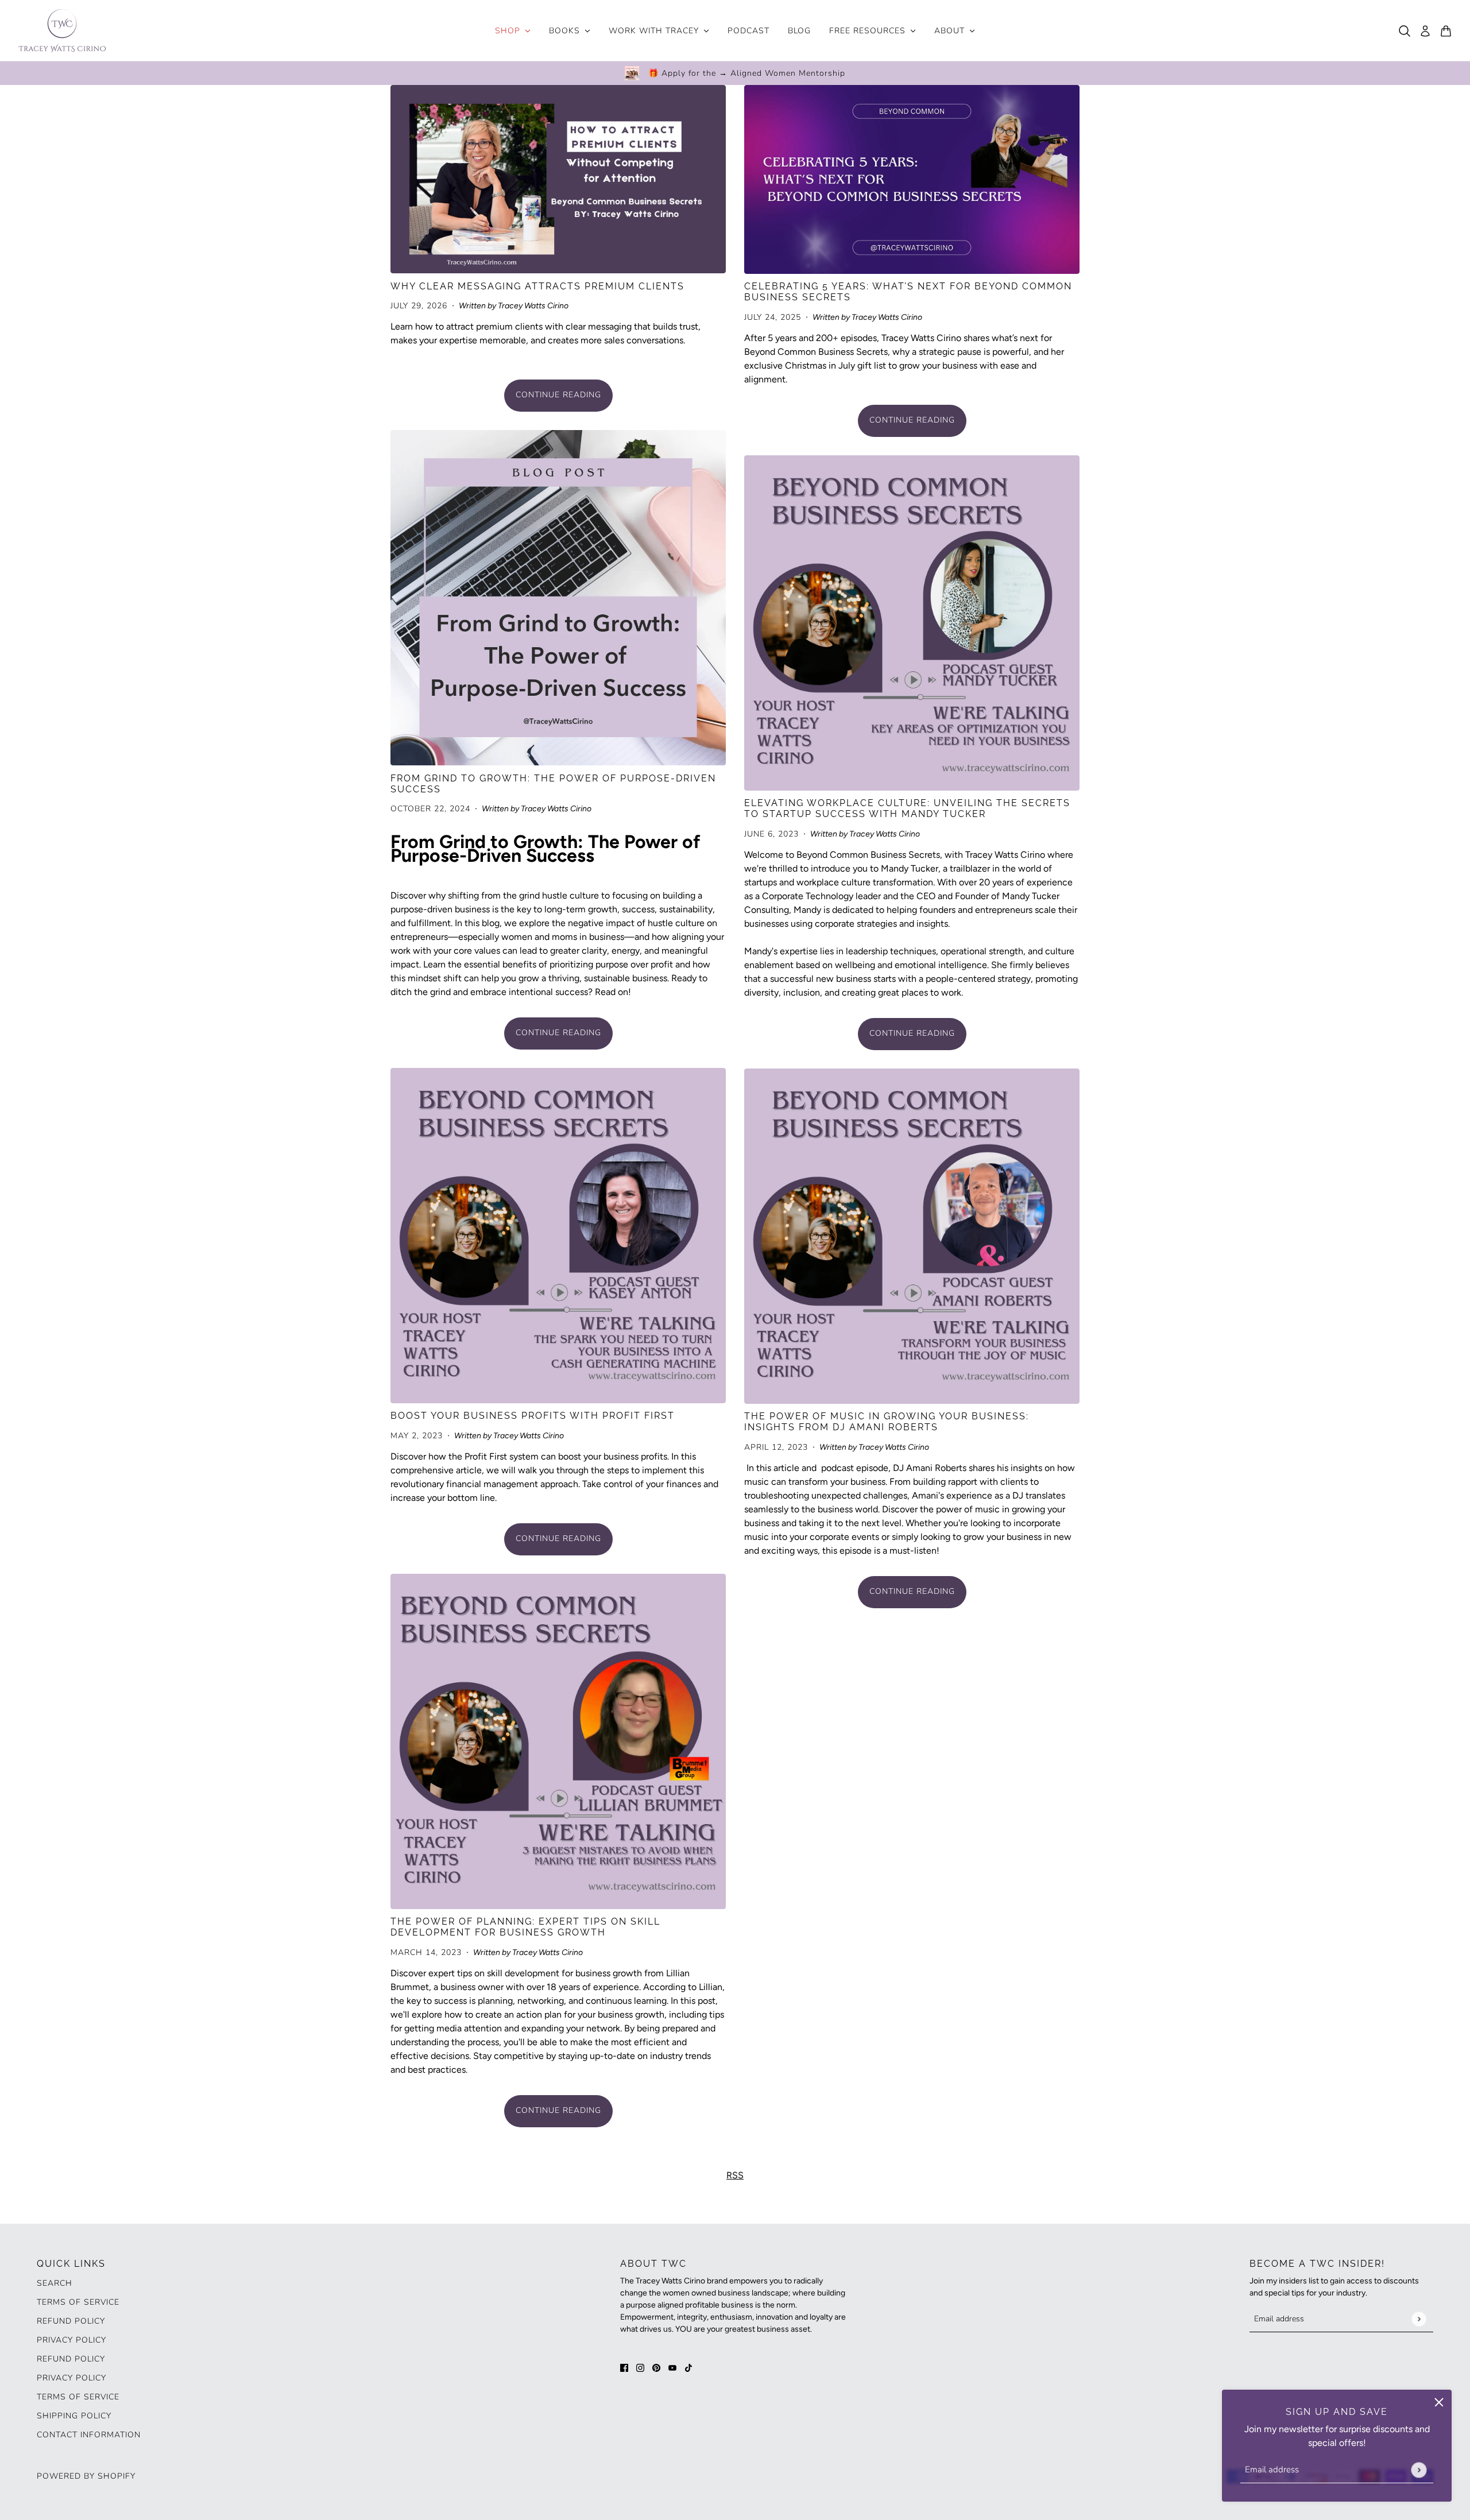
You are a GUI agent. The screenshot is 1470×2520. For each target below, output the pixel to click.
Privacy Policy (71, 2340)
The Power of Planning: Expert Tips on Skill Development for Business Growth (525, 1927)
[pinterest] (656, 2367)
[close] (1439, 2402)
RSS (735, 2175)
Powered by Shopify (86, 2476)
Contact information (89, 2435)
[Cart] (1446, 31)
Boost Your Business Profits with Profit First (533, 1416)
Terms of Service (78, 2302)
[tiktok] (688, 2367)
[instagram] (640, 2367)
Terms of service (78, 2397)
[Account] (1425, 31)
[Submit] (1419, 2470)
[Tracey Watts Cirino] (62, 31)
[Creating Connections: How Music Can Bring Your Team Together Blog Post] (912, 1236)
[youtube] (672, 2367)
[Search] (1405, 31)
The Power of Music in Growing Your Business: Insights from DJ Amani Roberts (887, 1422)
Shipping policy (74, 2416)
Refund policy (71, 2321)
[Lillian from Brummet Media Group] (558, 1741)
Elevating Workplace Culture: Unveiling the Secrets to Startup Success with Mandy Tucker (907, 808)
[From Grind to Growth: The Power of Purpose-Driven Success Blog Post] (558, 598)
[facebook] (624, 2367)
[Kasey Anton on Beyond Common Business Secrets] (558, 1236)
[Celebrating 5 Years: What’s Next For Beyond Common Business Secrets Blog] (912, 179)
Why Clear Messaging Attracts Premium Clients (537, 286)
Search (55, 2283)
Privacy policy (71, 2378)
